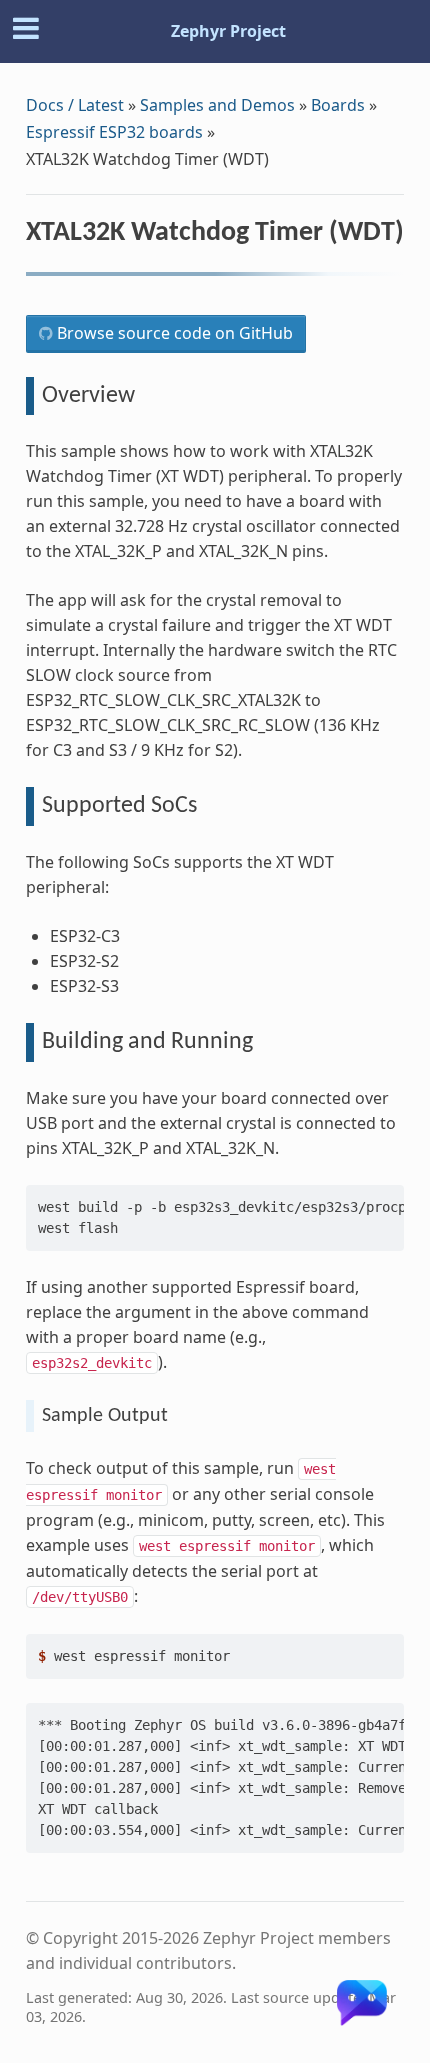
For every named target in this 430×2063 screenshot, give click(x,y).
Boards (338, 105)
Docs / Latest (75, 105)
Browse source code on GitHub (173, 333)
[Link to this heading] (39, 263)
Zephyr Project (228, 31)
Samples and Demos (217, 105)
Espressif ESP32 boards (114, 132)
